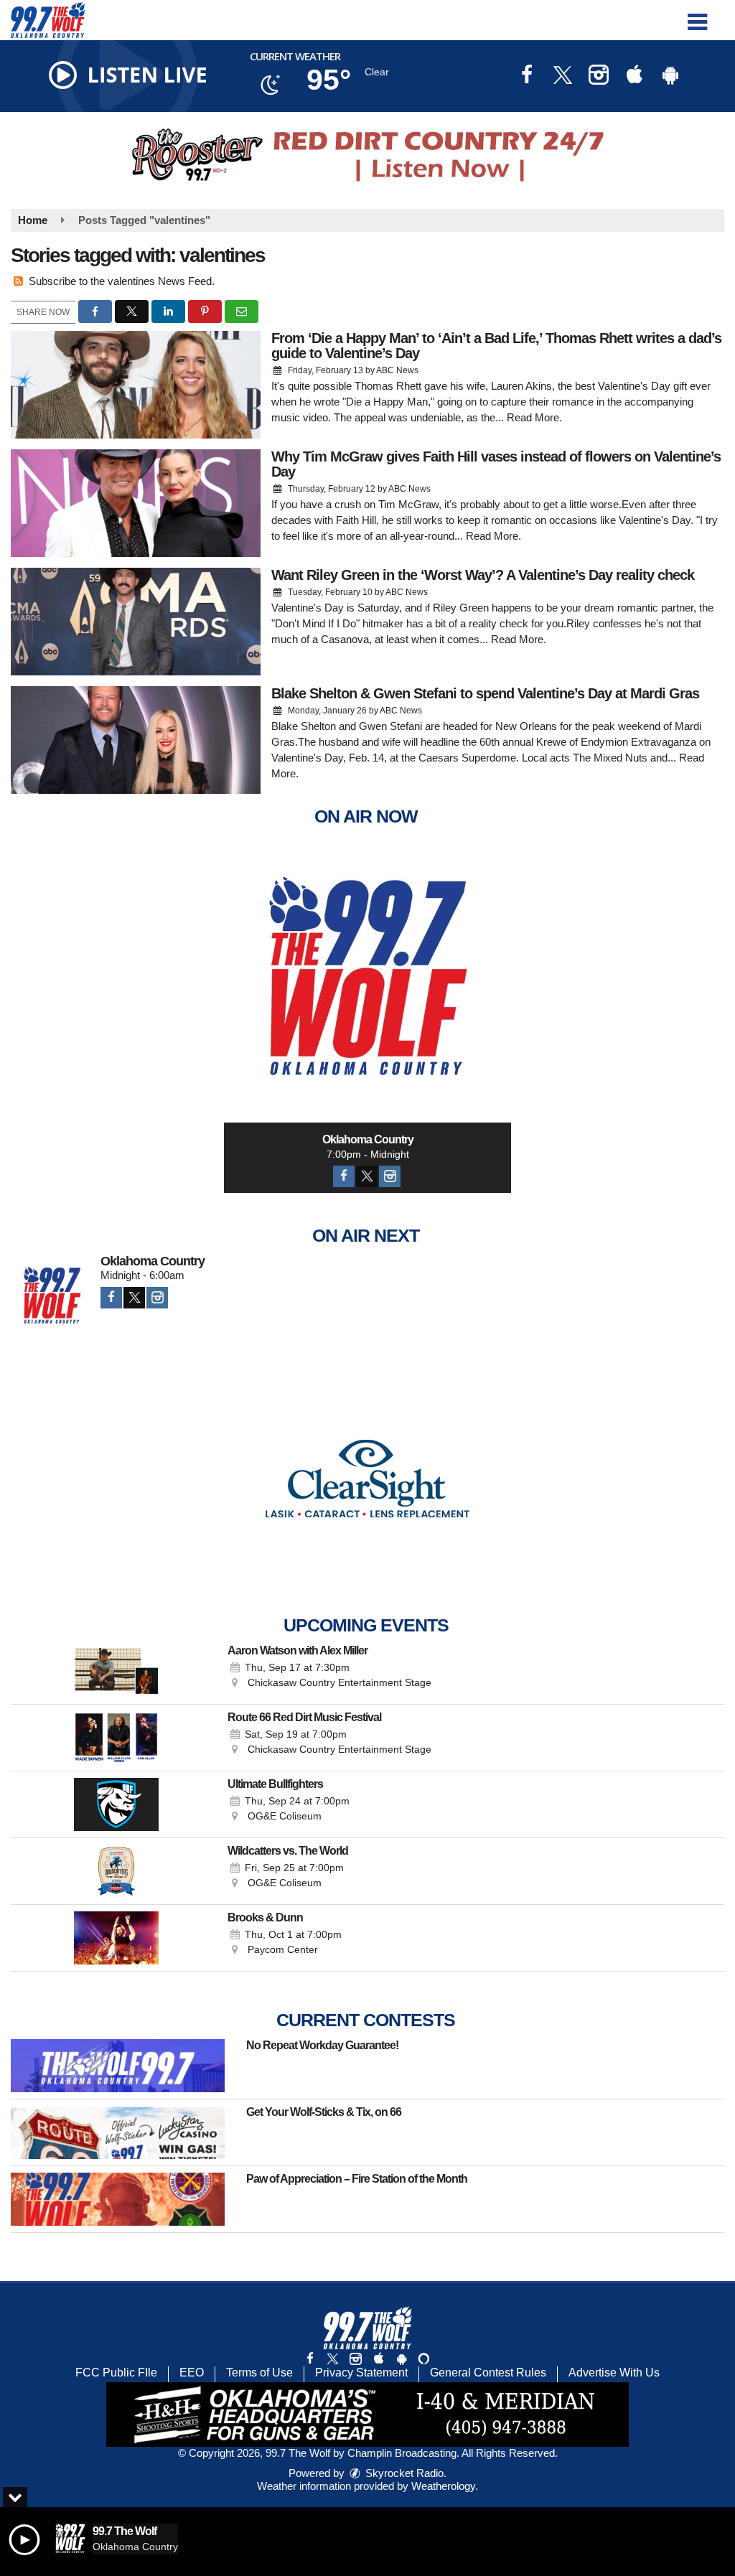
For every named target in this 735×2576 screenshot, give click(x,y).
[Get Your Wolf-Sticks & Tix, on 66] (118, 2132)
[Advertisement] (367, 155)
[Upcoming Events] (116, 1671)
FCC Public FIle (116, 2373)
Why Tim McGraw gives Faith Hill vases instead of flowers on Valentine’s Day (496, 464)
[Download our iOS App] (635, 76)
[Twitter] (367, 1176)
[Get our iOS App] (378, 2359)
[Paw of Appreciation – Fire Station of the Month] (118, 2199)
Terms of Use (259, 2373)
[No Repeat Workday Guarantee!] (118, 2066)
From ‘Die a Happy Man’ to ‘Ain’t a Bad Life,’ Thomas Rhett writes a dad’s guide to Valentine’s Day (496, 346)
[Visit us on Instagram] (599, 76)
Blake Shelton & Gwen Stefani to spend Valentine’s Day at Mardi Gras (485, 693)
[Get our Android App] (401, 2359)
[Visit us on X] (563, 76)
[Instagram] (390, 1176)
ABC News (397, 370)
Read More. (534, 417)
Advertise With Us (614, 2373)
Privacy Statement (361, 2373)
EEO (192, 2373)
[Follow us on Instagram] (355, 2359)
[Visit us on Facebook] (527, 76)
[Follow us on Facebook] (310, 2359)
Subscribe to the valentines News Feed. (122, 281)
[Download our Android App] (670, 76)
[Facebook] (344, 1176)
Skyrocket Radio (403, 2473)
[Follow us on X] (332, 2359)
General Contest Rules (488, 2373)
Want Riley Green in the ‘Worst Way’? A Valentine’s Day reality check (483, 575)
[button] (697, 17)
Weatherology (443, 2486)
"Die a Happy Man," (388, 402)
